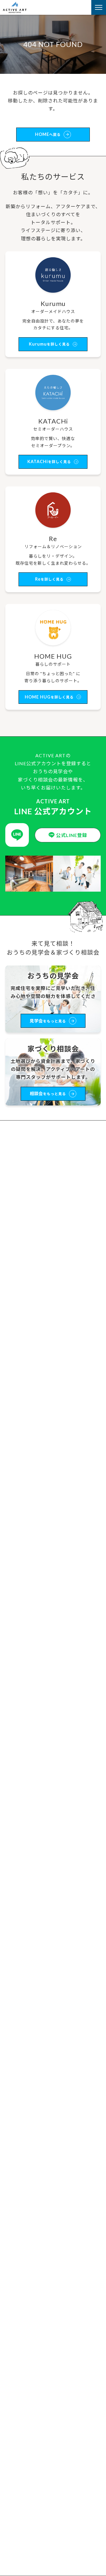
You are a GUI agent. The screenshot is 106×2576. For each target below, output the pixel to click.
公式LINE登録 (72, 835)
